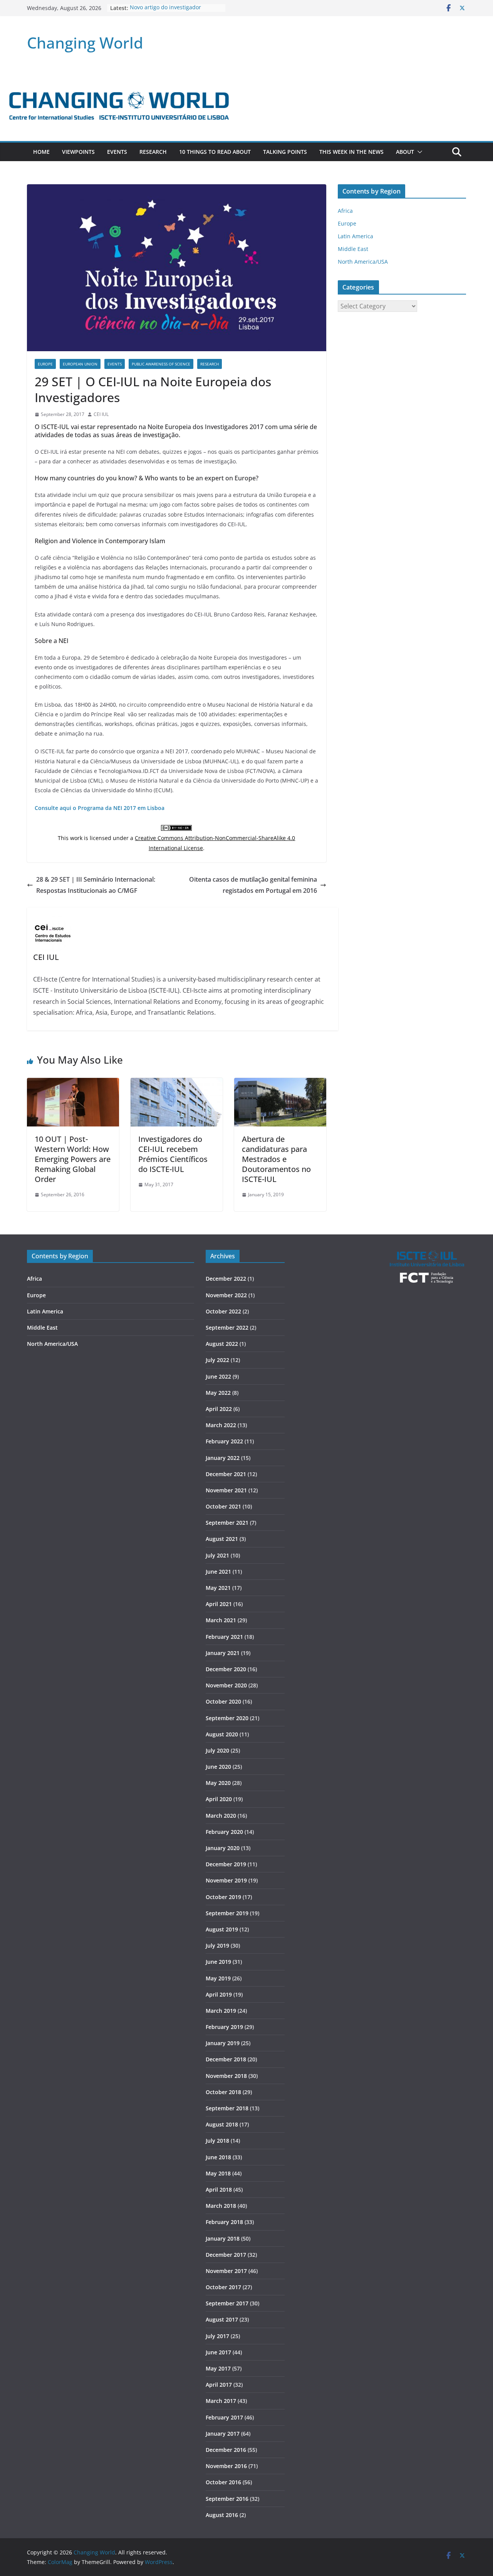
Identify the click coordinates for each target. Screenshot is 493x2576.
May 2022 (218, 1393)
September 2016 (227, 2499)
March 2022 (221, 1425)
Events (117, 152)
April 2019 (219, 1994)
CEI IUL (101, 414)
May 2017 (218, 2368)
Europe (45, 364)
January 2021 (223, 1653)
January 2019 (223, 2043)
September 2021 (227, 1523)
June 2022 (218, 1376)
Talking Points (285, 152)
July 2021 (217, 1555)
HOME (41, 152)
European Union (80, 364)
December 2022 (226, 1279)
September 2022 (227, 1328)
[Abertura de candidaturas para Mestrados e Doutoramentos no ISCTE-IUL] (280, 1083)
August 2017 (222, 2319)
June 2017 (218, 2352)
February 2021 (224, 1637)
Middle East (353, 249)
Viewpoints (78, 152)
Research (153, 152)
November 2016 (226, 2466)
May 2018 (218, 2173)
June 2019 (218, 1962)
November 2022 (226, 1295)
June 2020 (218, 1767)
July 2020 (217, 1750)
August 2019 (222, 1929)
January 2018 (223, 2238)
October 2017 (223, 2287)
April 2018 (219, 2190)
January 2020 (223, 1848)
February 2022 (224, 1441)
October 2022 (223, 1311)
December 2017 (226, 2255)
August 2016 (222, 2515)
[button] (418, 152)
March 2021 (221, 1620)
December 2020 (226, 1669)
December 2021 (226, 1474)
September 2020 (227, 1718)
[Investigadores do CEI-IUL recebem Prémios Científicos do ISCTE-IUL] (177, 1083)
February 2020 (224, 1832)
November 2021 (226, 1490)
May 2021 (218, 1588)
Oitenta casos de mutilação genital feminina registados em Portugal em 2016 (253, 885)
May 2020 (218, 1783)
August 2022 (222, 1344)
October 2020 (223, 1701)
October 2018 (223, 2092)
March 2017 (221, 2401)
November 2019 (226, 1880)
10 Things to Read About (215, 152)
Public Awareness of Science (161, 364)
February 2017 (224, 2417)
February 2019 (224, 2027)
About (405, 152)
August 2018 (222, 2124)
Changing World (85, 43)
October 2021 (223, 1506)
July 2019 (217, 1945)
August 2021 (222, 1539)
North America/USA (363, 262)
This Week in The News (351, 152)
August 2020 (222, 1734)
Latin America (355, 236)
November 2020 (226, 1685)
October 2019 (223, 1897)
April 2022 (219, 1409)
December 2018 (226, 2059)
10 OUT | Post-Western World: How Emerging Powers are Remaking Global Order (73, 1159)
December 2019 (226, 1864)
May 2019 (218, 1978)
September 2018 (227, 2108)
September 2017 (227, 2303)
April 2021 (219, 1604)
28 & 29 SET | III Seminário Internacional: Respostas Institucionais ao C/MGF (96, 885)
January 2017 (223, 2434)
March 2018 (221, 2206)
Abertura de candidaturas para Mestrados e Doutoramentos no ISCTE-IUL (276, 1159)
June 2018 (218, 2157)
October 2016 (223, 2482)
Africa (345, 211)
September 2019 (227, 1913)
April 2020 (219, 1799)
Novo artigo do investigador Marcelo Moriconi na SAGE (165, 12)
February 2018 (224, 2222)
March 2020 (221, 1816)
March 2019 (221, 2011)
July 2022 (217, 1360)
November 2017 (226, 2271)
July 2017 (217, 2336)
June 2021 (218, 1572)
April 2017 (219, 2385)
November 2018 (226, 2076)
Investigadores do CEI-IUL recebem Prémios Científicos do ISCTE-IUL (173, 1154)
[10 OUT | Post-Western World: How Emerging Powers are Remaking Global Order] (73, 1083)
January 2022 (223, 1458)
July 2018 (217, 2141)
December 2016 (226, 2450)
